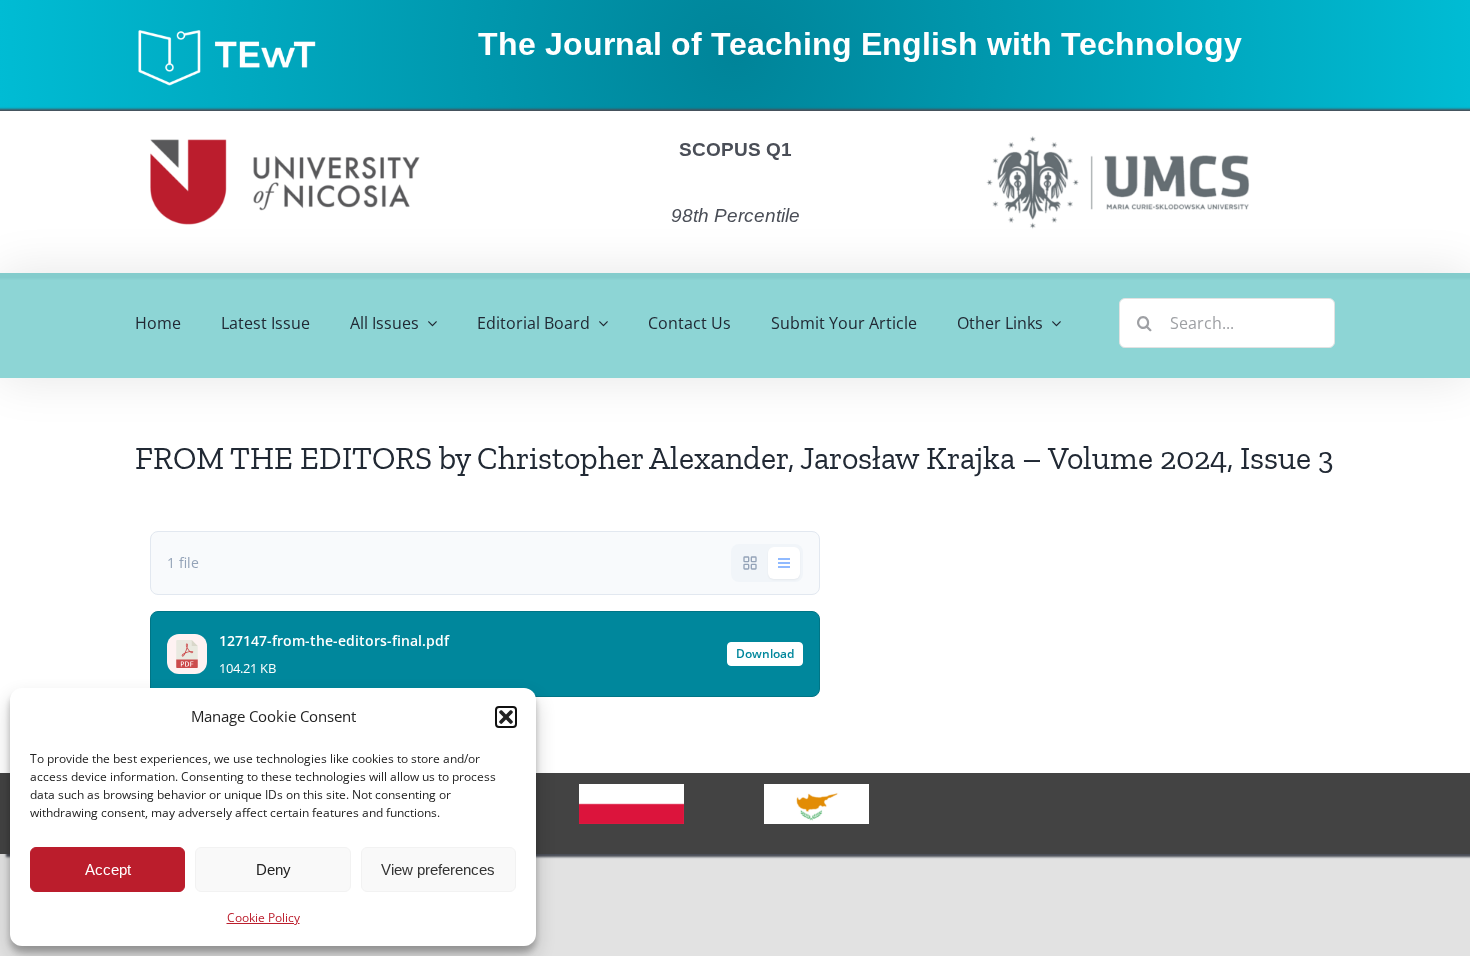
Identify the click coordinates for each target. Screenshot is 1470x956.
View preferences (438, 869)
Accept (108, 869)
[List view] (784, 563)
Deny (273, 869)
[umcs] (1117, 130)
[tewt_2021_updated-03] (236, 34)
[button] (506, 717)
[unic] (285, 119)
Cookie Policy (263, 917)
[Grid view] (750, 563)
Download (765, 653)
